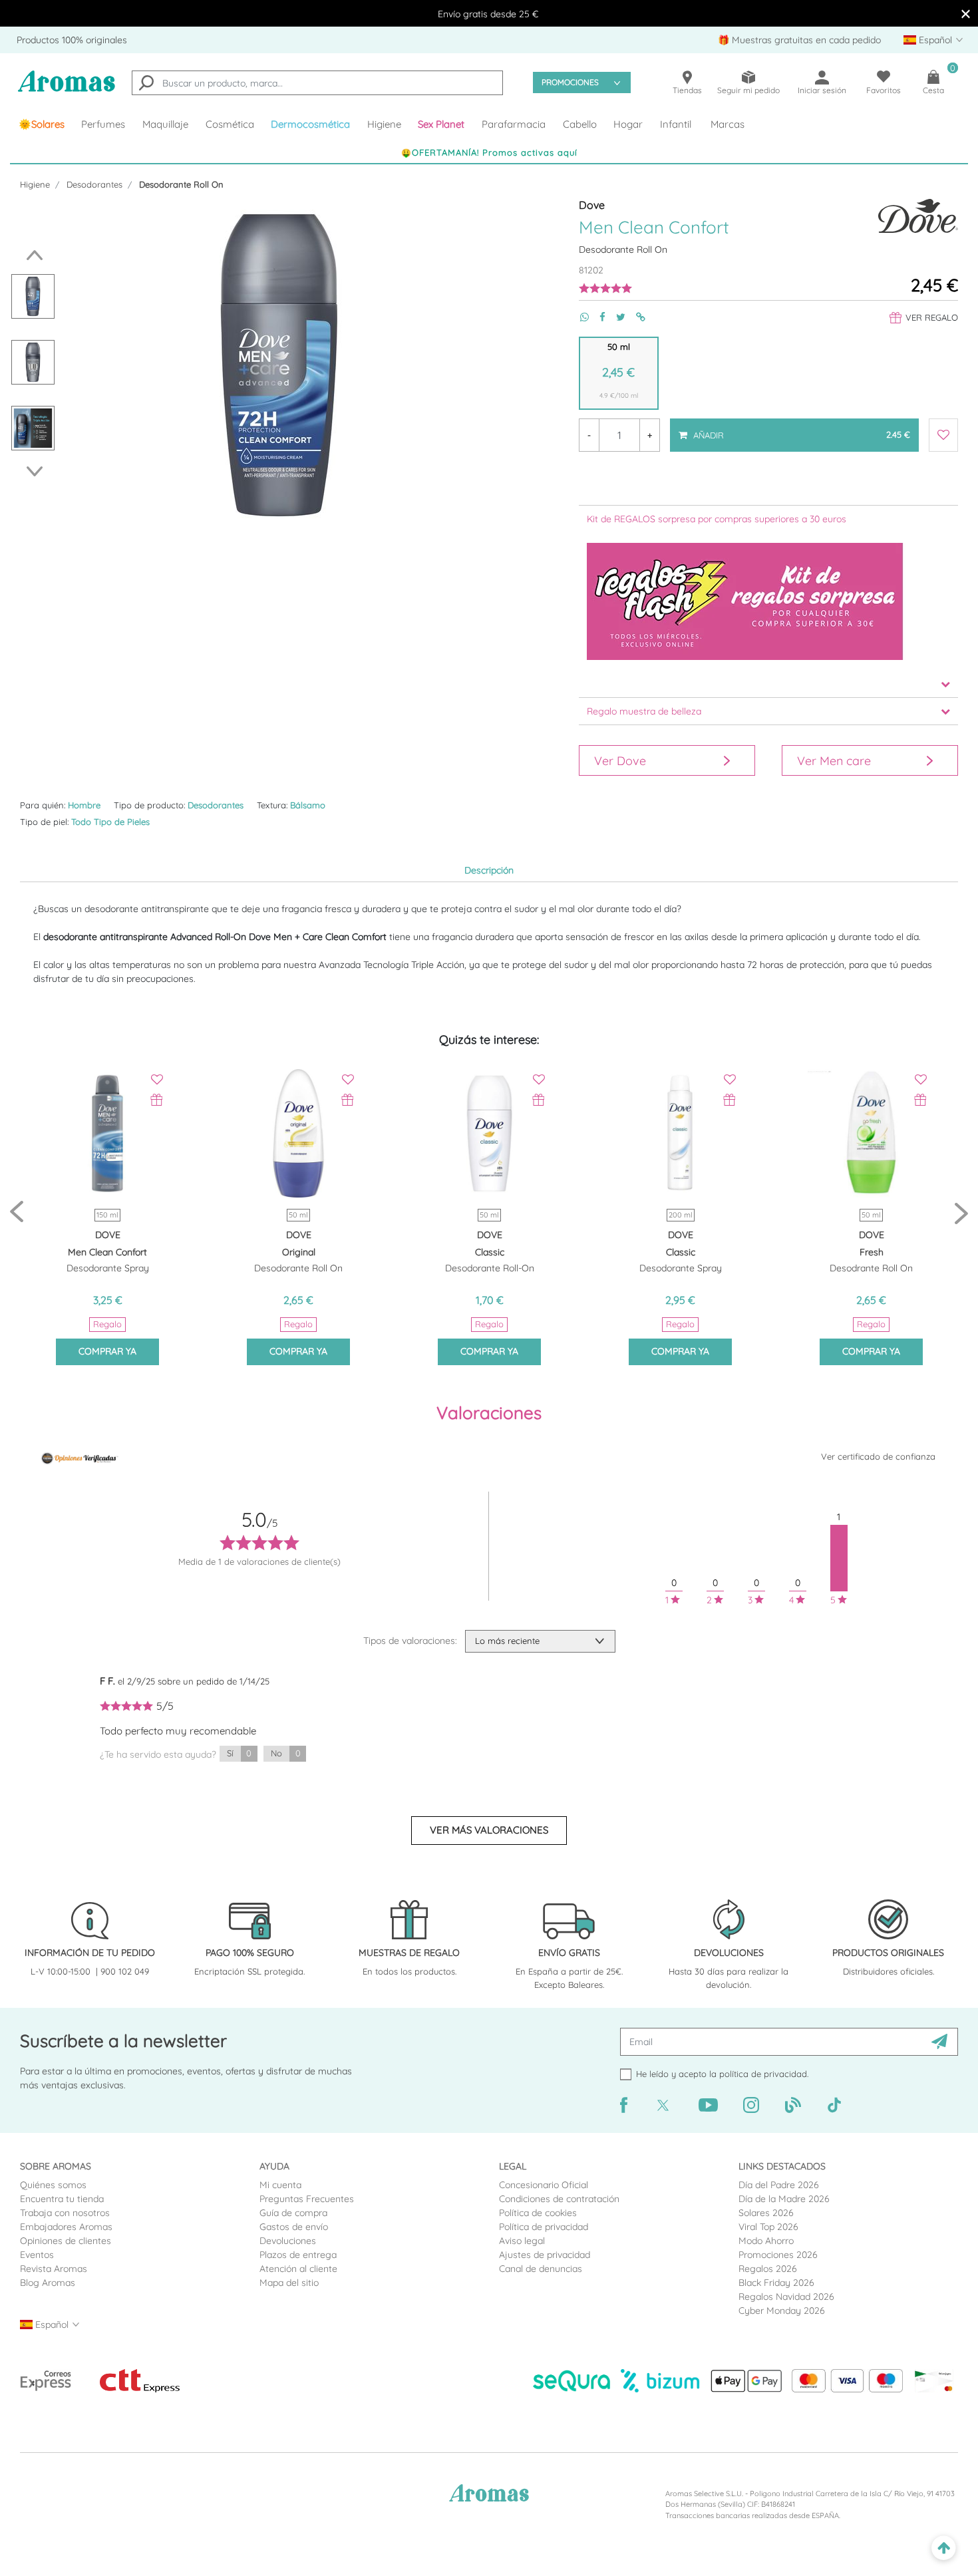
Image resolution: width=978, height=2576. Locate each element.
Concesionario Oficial (544, 2185)
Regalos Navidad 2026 (786, 2297)
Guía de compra (293, 2213)
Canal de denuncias (541, 2269)
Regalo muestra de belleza (644, 711)
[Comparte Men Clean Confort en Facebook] (597, 317)
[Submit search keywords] (146, 84)
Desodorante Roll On (181, 184)
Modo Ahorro (766, 2241)
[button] (442, 124)
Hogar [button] (628, 124)
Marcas (728, 124)
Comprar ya (107, 1351)
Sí (239, 1753)
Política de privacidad (544, 2227)
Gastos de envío (294, 2227)
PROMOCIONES (570, 82)
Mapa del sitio (289, 2283)
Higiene (35, 184)
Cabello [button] (580, 124)
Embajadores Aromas (66, 2227)
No (285, 1753)
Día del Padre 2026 (779, 2185)
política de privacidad (763, 2074)
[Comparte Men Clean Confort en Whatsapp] (579, 317)
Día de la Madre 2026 (784, 2199)
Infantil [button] (676, 124)
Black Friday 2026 (776, 2283)
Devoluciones (288, 2241)
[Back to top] (944, 2548)
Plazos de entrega (298, 2255)
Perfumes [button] (103, 124)
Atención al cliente (298, 2269)
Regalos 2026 (768, 2269)
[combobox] (317, 83)
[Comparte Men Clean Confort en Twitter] (615, 317)
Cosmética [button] (230, 124)
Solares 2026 (766, 2213)
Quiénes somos (53, 2185)
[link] (42, 124)
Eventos (37, 2255)
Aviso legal (522, 2241)
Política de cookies (538, 2213)
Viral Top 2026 (768, 2227)
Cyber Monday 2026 (782, 2311)
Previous (31, 255)
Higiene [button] (384, 124)
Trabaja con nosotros (65, 2213)
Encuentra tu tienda (62, 2199)
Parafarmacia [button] (514, 124)
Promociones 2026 (778, 2255)
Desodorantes (94, 184)
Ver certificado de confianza (878, 1456)
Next (38, 471)
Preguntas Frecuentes (307, 2199)
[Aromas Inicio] (67, 89)
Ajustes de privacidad (545, 2255)
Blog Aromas (48, 2283)
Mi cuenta (280, 2185)
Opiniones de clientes (66, 2241)
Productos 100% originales (72, 40)
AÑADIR (800, 429)
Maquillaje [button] (165, 124)
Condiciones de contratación (559, 2199)
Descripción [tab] (489, 870)
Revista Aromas (54, 2269)
